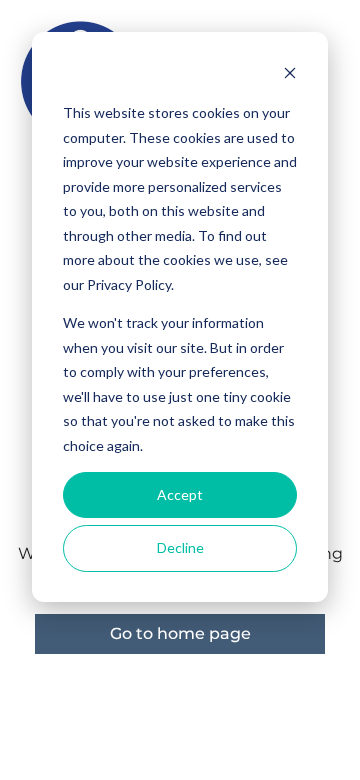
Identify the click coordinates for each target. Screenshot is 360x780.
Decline (180, 547)
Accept (180, 494)
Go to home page (180, 633)
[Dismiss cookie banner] (290, 75)
